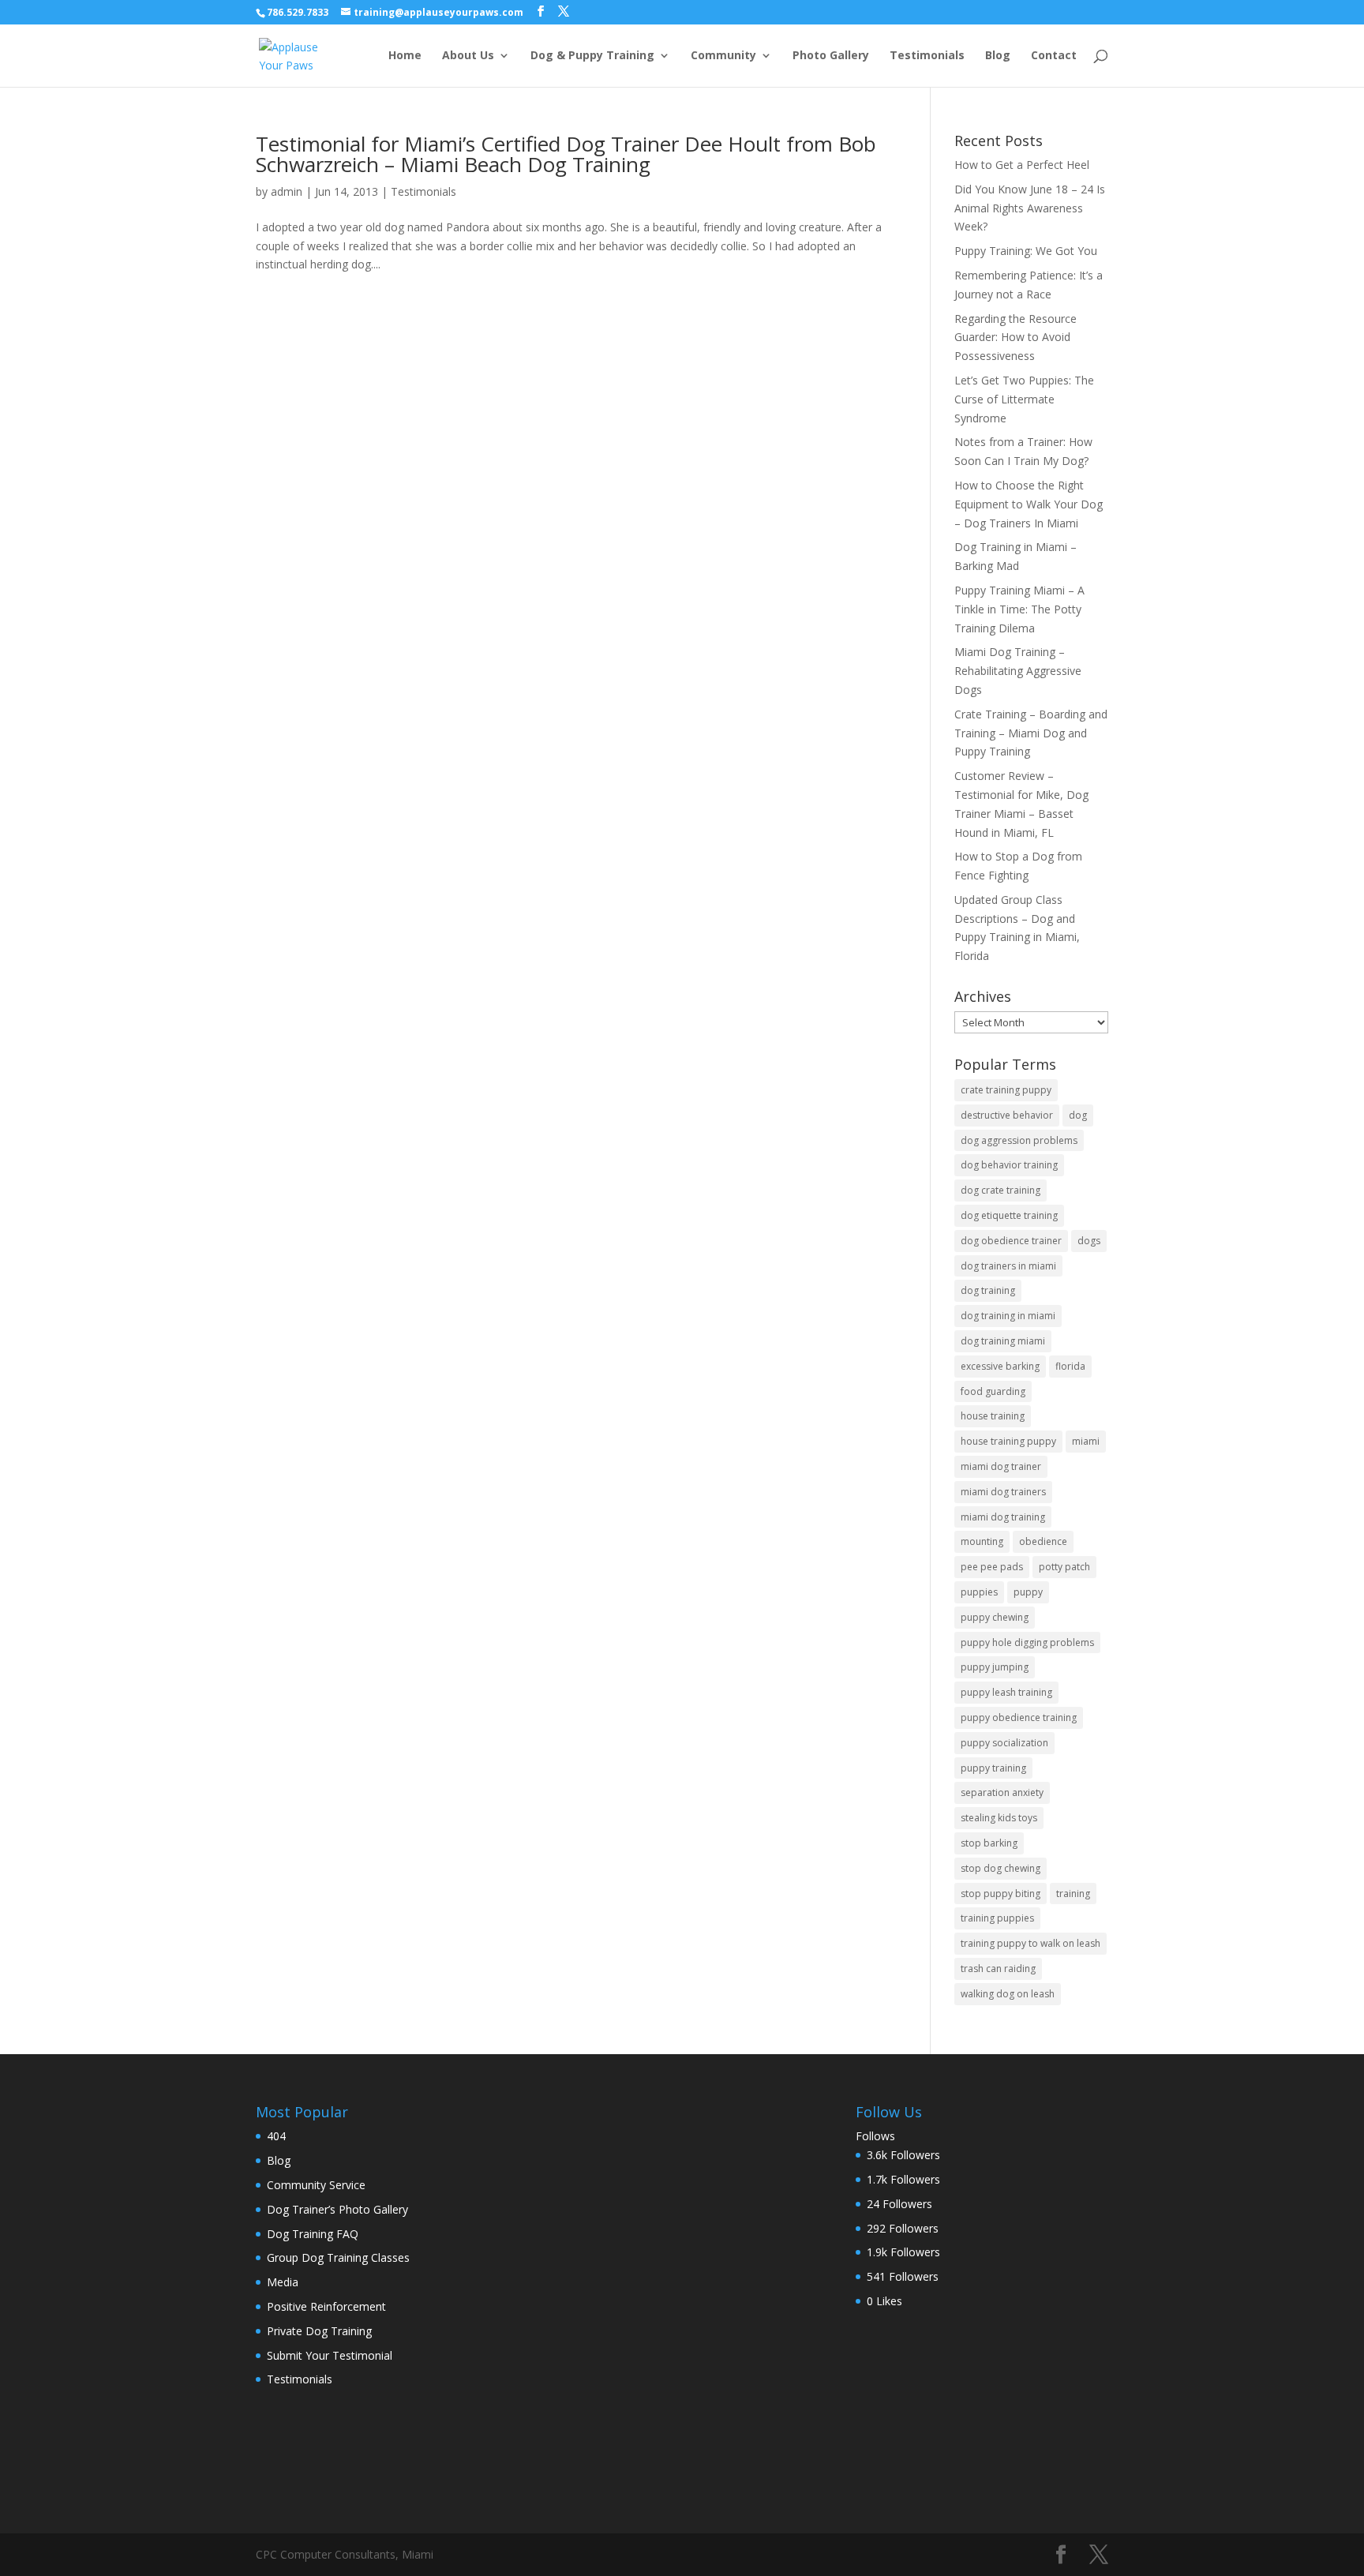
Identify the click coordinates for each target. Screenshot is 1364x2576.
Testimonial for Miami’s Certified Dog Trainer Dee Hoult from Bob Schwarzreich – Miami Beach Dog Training (566, 154)
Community (723, 56)
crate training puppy (1006, 1090)
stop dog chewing (1001, 1868)
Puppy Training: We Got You (1026, 251)
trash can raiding (998, 1969)
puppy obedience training (1019, 1717)
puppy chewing (995, 1617)
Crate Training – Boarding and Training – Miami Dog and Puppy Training (1031, 733)
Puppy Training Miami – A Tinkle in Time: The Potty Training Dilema (1019, 609)
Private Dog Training (319, 2331)
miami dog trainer (1001, 1466)
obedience (1043, 1541)
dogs (1089, 1241)
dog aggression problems (1019, 1140)
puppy (1028, 1592)
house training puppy (1008, 1441)
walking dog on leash (1008, 1994)
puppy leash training (1006, 1692)
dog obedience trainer (1011, 1241)
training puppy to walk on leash (1030, 1943)
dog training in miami (1008, 1316)
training (1073, 1894)
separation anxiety (1002, 1792)
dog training (988, 1290)
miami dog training (1003, 1517)
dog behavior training (1009, 1165)
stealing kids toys (999, 1818)
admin (287, 191)
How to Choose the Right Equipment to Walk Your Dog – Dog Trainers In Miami (1029, 504)
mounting (982, 1541)
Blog (998, 56)
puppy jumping (995, 1667)
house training (993, 1416)
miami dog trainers (1003, 1492)
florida (1070, 1366)
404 (276, 2136)
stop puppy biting (1001, 1894)
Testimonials (927, 56)
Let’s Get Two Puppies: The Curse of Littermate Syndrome (1024, 399)
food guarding (993, 1391)
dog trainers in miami (1008, 1266)
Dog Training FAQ (313, 2234)
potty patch (1064, 1567)
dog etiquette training (1009, 1215)
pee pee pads (992, 1567)
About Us (468, 56)
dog (1078, 1115)
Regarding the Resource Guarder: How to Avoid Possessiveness (1016, 337)
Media (283, 2282)
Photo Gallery (831, 56)
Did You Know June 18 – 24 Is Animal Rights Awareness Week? (1030, 208)
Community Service (316, 2185)
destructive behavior (1007, 1115)
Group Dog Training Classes (338, 2257)
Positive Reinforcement (326, 2306)
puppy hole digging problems (1027, 1642)
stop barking (989, 1843)
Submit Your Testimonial (330, 2355)
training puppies (997, 1918)
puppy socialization (1004, 1743)
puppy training (993, 1768)
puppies (979, 1592)
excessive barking (1000, 1366)
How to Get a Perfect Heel (1022, 165)
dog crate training (1001, 1190)
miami (1086, 1441)
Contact (1054, 56)
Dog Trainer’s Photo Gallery (337, 2209)
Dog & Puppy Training (592, 56)
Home (405, 56)
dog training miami (1003, 1341)
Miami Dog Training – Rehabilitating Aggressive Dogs (1018, 671)
